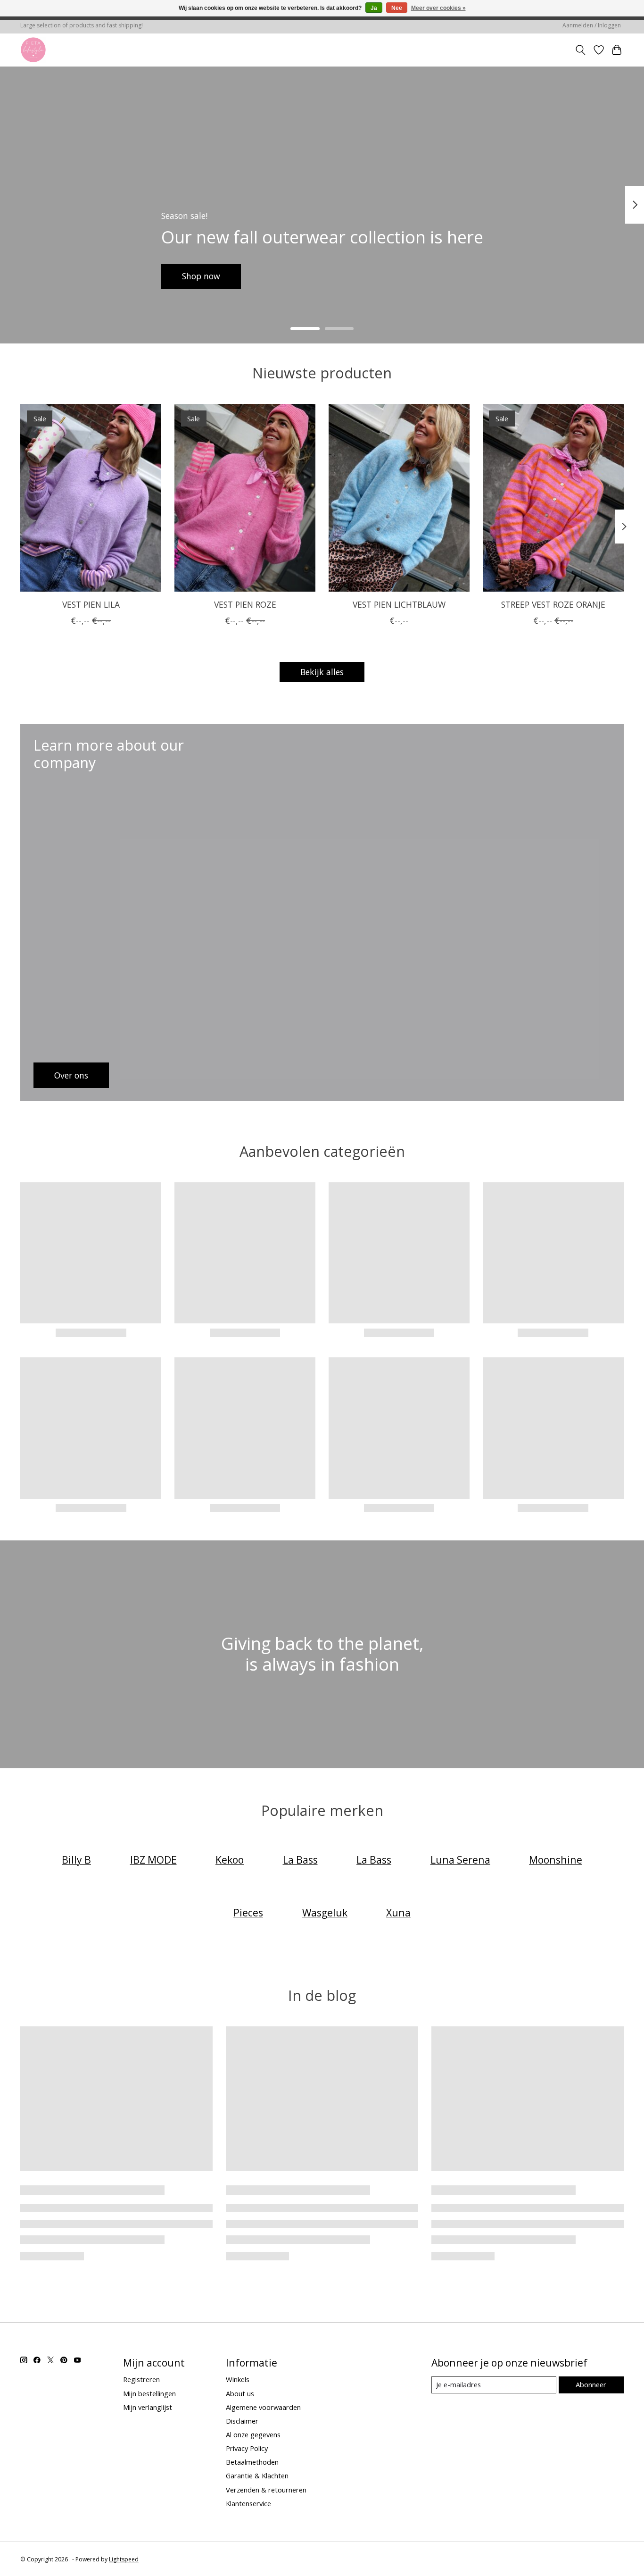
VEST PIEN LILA (91, 604)
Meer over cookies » (438, 8)
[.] (33, 50)
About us (240, 2393)
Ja (374, 8)
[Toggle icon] (581, 50)
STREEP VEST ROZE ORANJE (553, 604)
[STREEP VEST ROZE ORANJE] (553, 498)
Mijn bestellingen (149, 2393)
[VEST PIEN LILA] (91, 498)
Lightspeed (124, 2559)
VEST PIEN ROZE (245, 604)
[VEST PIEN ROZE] (245, 498)
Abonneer (591, 2384)
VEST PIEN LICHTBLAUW (399, 604)
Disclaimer (242, 2421)
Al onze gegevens (253, 2434)
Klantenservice (248, 2503)
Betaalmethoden (252, 2462)
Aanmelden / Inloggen (592, 25)
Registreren (141, 2379)
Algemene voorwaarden (263, 2407)
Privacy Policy (247, 2448)
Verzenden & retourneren (266, 2490)
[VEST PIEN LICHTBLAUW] (399, 498)
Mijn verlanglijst (148, 2407)
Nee (397, 8)
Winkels (238, 2379)
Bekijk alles (322, 672)
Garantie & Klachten (257, 2476)
